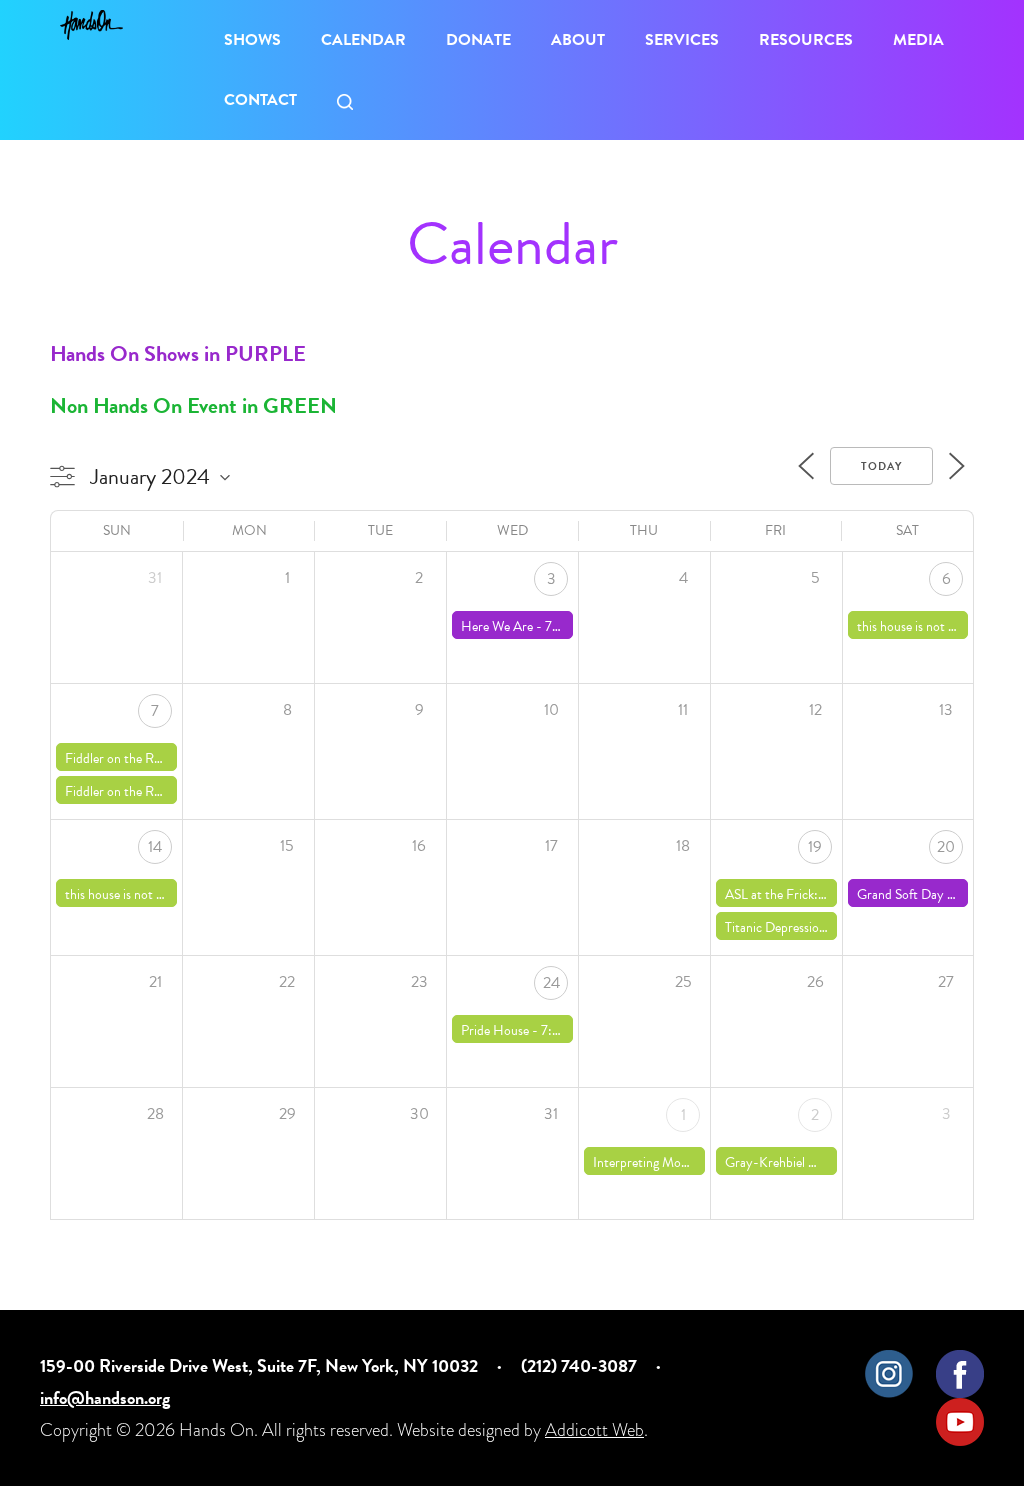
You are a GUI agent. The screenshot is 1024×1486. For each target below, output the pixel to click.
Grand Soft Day (900, 894)
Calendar (363, 40)
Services (682, 40)
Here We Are (497, 626)
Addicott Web (594, 1429)
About (578, 40)
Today (881, 466)
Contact (260, 100)
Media (918, 40)
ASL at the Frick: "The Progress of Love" (833, 894)
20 (946, 847)
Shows (252, 40)
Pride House (495, 1030)
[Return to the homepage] (91, 25)
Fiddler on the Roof (118, 758)
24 (551, 983)
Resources (806, 40)
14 (155, 847)
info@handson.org (105, 1397)
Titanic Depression (775, 927)
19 (815, 847)
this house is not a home (922, 626)
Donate (478, 40)
